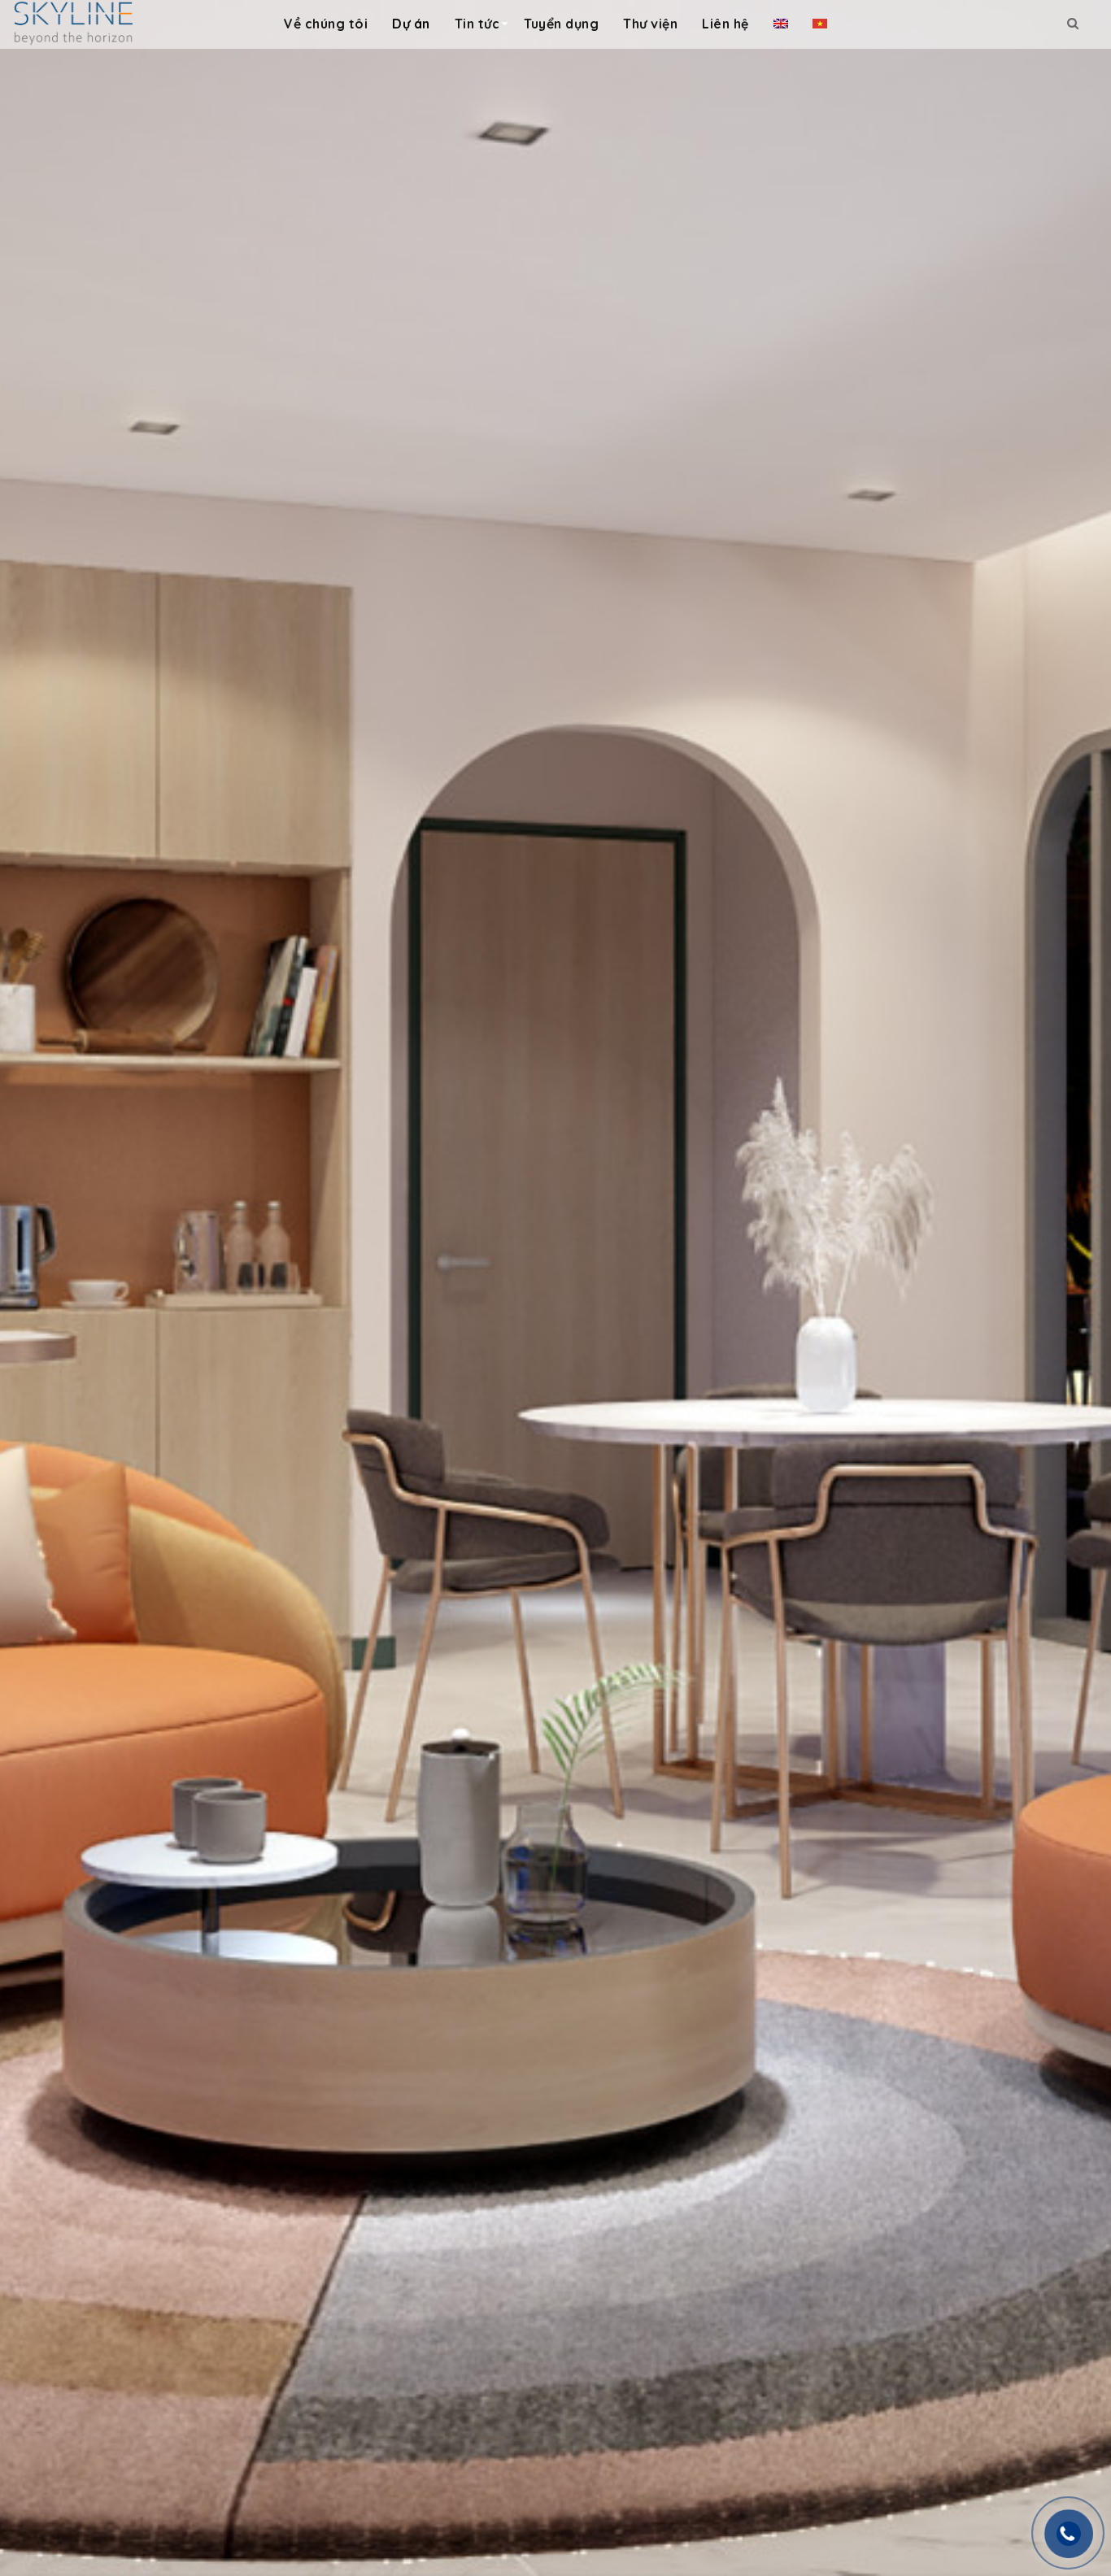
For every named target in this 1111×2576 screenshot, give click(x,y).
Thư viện (650, 24)
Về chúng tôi (326, 24)
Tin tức (477, 24)
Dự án (411, 24)
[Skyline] (73, 22)
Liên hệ (725, 24)
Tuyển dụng (561, 24)
